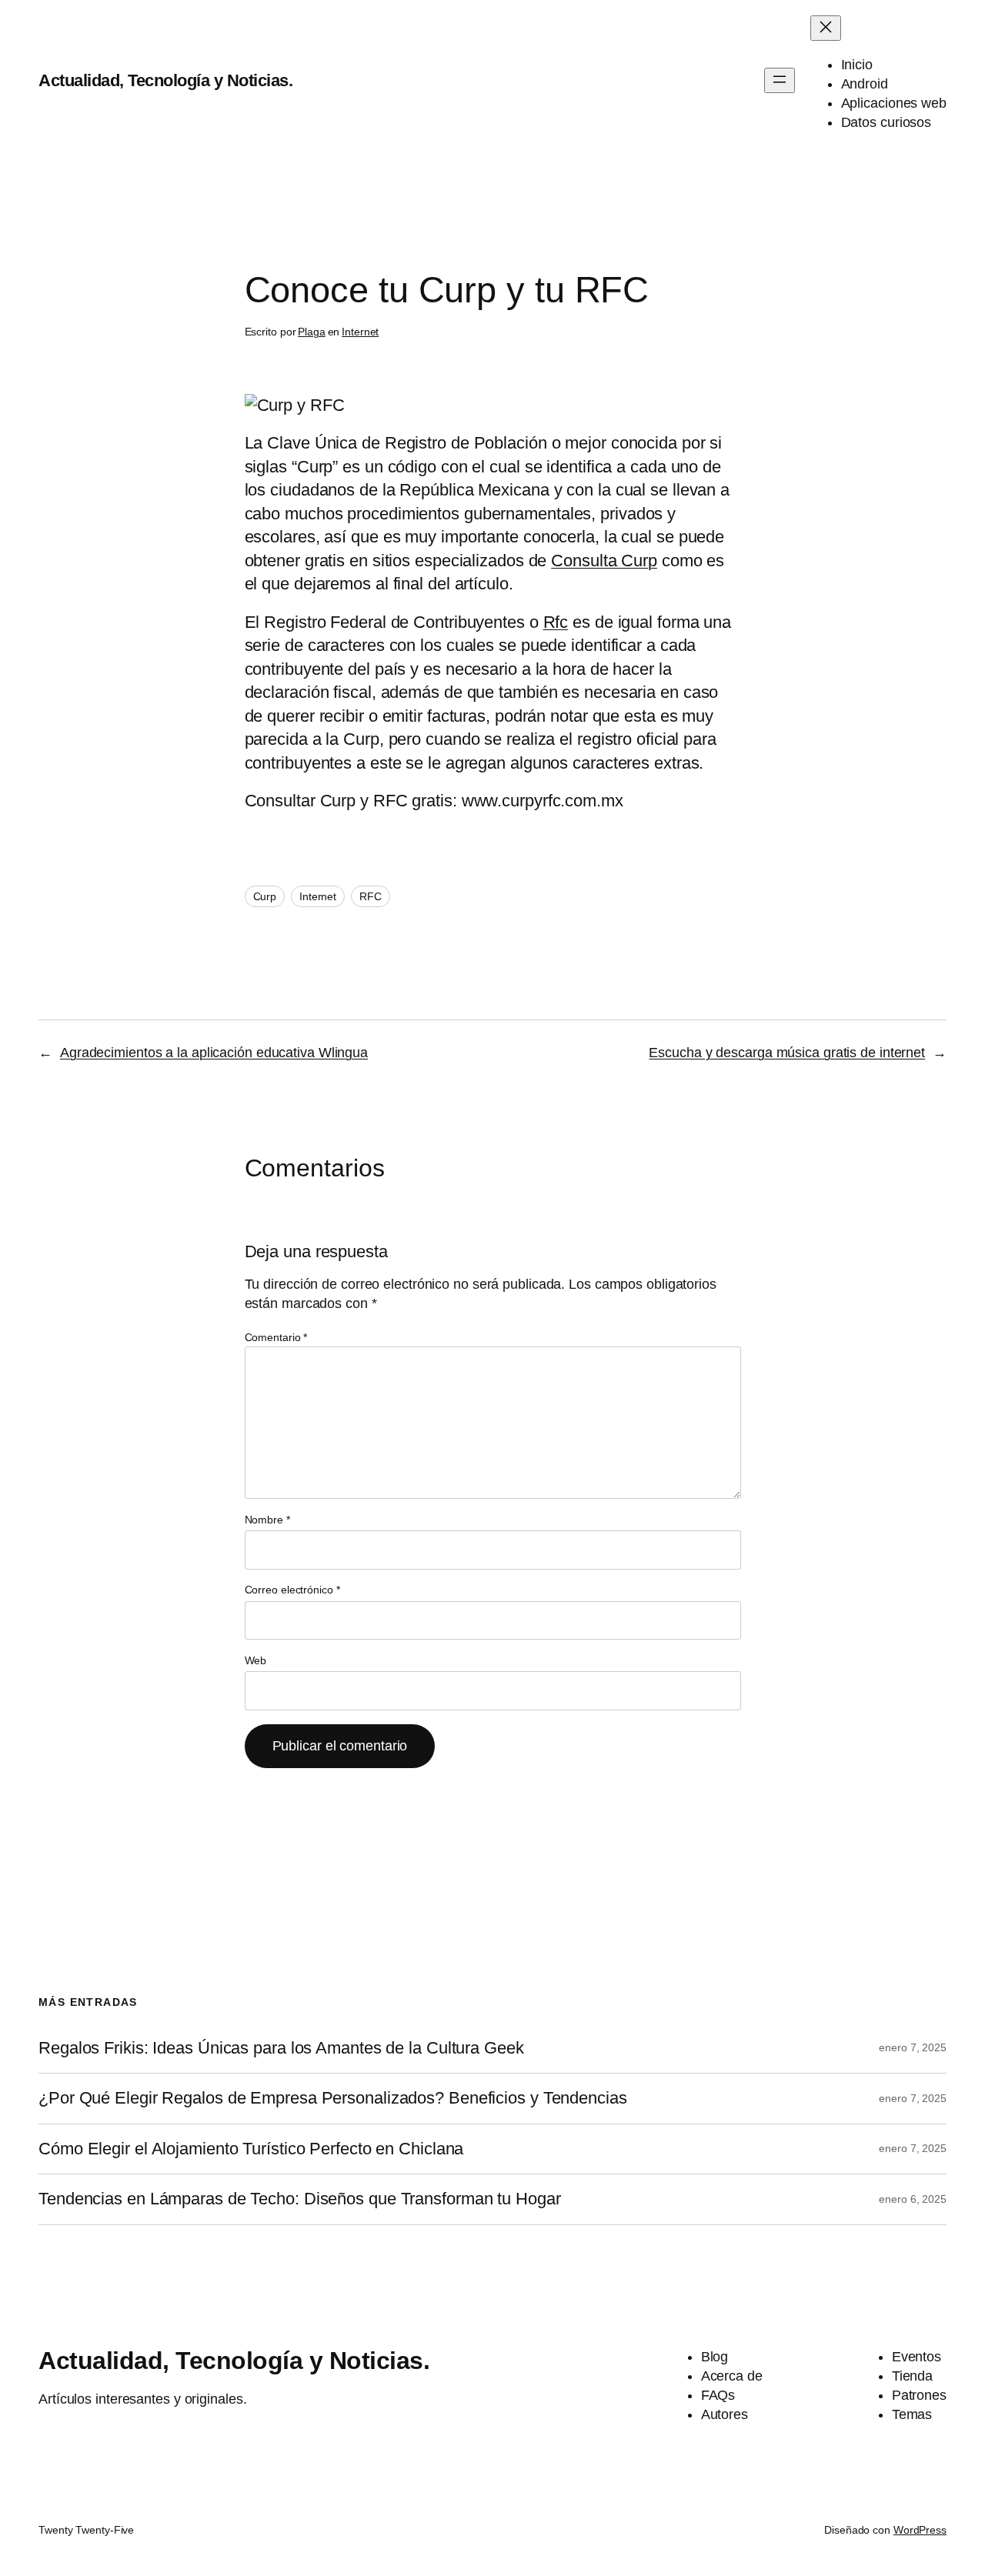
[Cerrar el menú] (826, 28)
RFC (371, 896)
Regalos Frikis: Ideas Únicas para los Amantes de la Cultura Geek (281, 2048)
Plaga (312, 332)
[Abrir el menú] (780, 80)
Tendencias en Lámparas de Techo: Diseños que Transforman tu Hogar (300, 2199)
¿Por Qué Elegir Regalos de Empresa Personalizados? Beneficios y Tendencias (333, 2098)
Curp (265, 896)
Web (256, 1660)
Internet (360, 332)
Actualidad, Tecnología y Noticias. (165, 80)
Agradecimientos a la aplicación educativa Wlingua (214, 1053)
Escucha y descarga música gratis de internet (787, 1053)
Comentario (276, 1337)
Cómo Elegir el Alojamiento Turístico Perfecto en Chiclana (251, 2149)
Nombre (267, 1520)
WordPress (920, 2530)
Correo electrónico (292, 1590)
